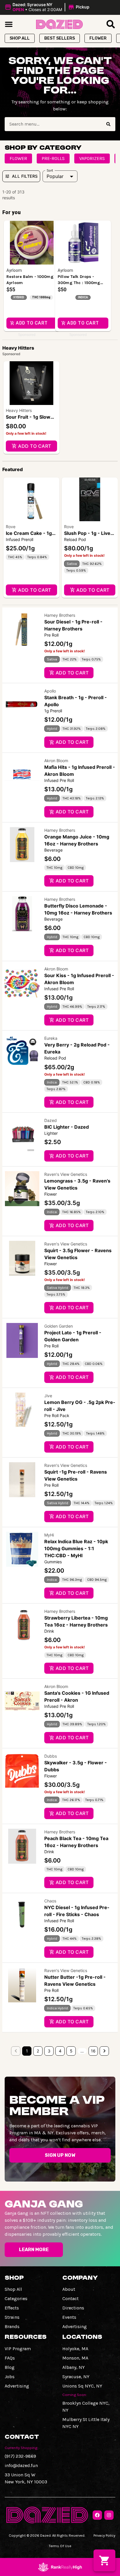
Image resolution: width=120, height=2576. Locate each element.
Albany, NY (74, 2367)
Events (69, 2317)
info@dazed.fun (21, 2465)
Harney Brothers (60, 615)
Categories (16, 2299)
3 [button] (49, 2051)
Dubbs (51, 1756)
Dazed (51, 1120)
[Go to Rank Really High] (60, 2567)
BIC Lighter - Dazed (67, 1127)
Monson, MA (75, 2358)
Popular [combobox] (55, 176)
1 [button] (27, 2051)
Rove (11, 527)
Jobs (10, 2377)
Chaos (50, 1901)
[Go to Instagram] (109, 2515)
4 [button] (60, 2051)
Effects (12, 2308)
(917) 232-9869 (20, 2456)
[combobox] (53, 124)
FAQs (10, 2358)
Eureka (51, 1038)
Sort (50, 170)
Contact (70, 2299)
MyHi (49, 1535)
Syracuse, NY (76, 2377)
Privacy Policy (104, 2535)
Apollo (50, 691)
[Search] (108, 124)
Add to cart (35, 446)
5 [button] (71, 2051)
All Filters (25, 176)
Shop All (13, 2289)
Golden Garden (59, 1326)
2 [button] (38, 2051)
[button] (48, 7)
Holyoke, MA (75, 2349)
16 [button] (93, 2051)
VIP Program (18, 2349)
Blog (10, 2367)
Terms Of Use (60, 2546)
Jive (48, 1396)
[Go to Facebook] (97, 2515)
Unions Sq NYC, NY (82, 2386)
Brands (12, 2326)
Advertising (75, 2326)
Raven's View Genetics (66, 1174)
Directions (73, 2308)
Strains (12, 2317)
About (69, 2289)
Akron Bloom (56, 761)
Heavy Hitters (19, 410)
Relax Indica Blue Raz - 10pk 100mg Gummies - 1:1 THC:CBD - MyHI (76, 1548)
